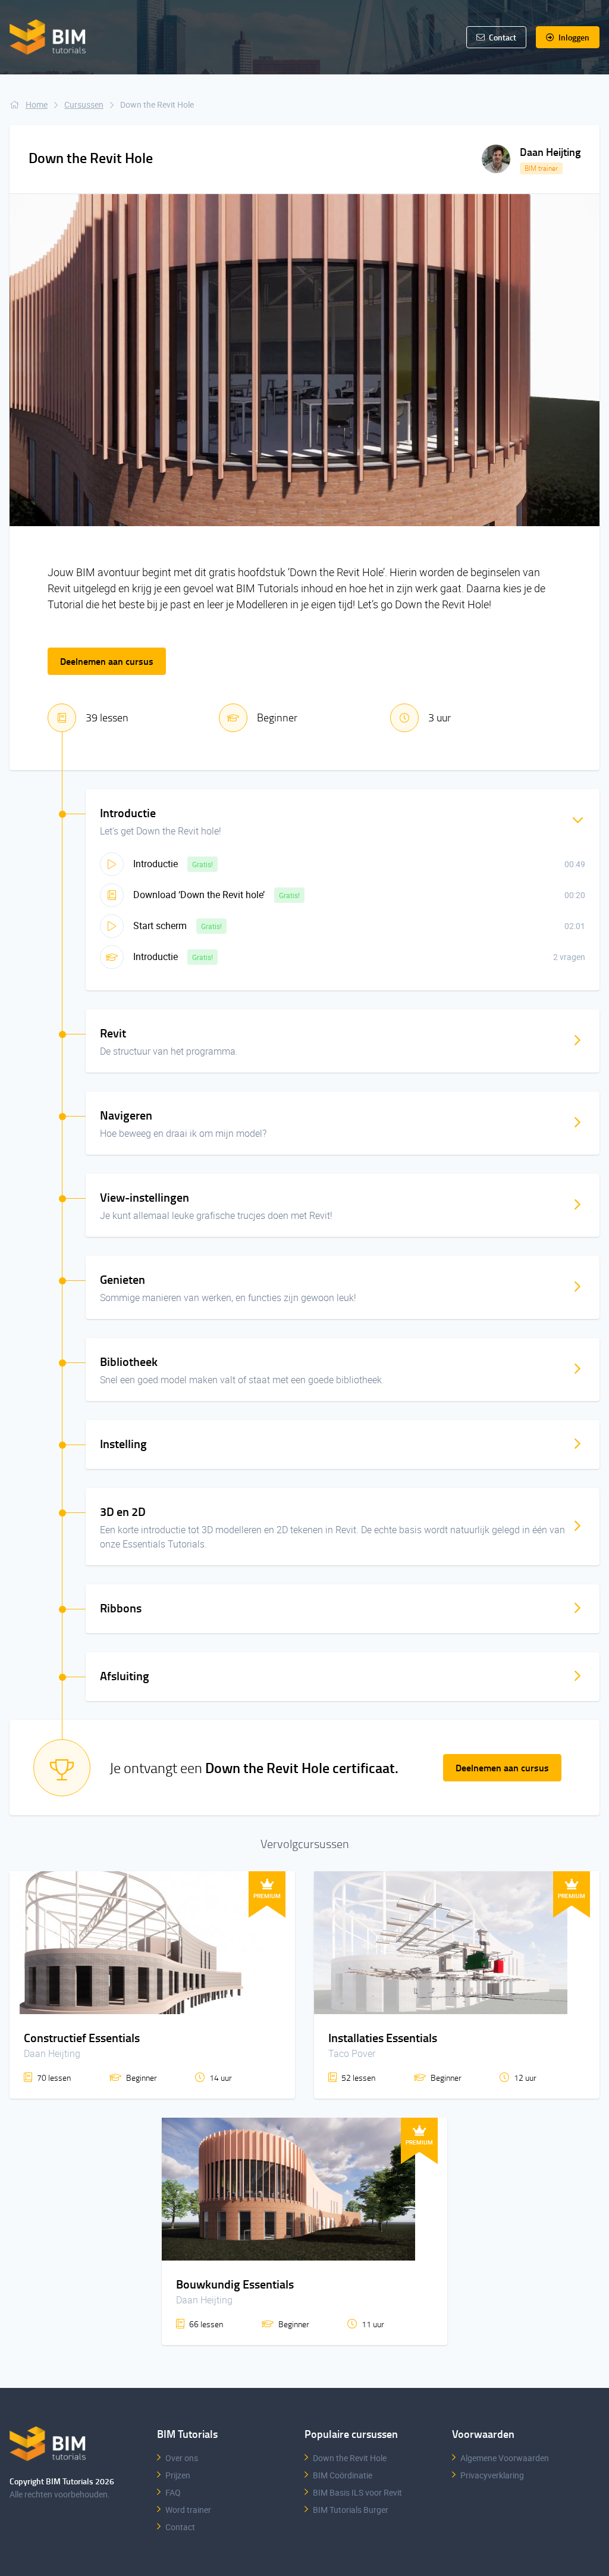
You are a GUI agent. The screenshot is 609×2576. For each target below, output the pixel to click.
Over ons (182, 2458)
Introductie (157, 864)
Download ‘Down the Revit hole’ (200, 895)
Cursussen (84, 104)
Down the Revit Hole (350, 2458)
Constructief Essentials (82, 2037)
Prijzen (178, 2475)
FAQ (173, 2492)
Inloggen (573, 37)
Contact (180, 2527)
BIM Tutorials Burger (351, 2510)
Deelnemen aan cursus (107, 661)
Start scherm (161, 926)
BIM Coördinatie (343, 2475)
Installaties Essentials (383, 2037)
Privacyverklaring (492, 2475)
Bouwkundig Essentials (235, 2284)
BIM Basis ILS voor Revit (357, 2492)
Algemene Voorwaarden (505, 2458)
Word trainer (188, 2510)
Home (37, 104)
